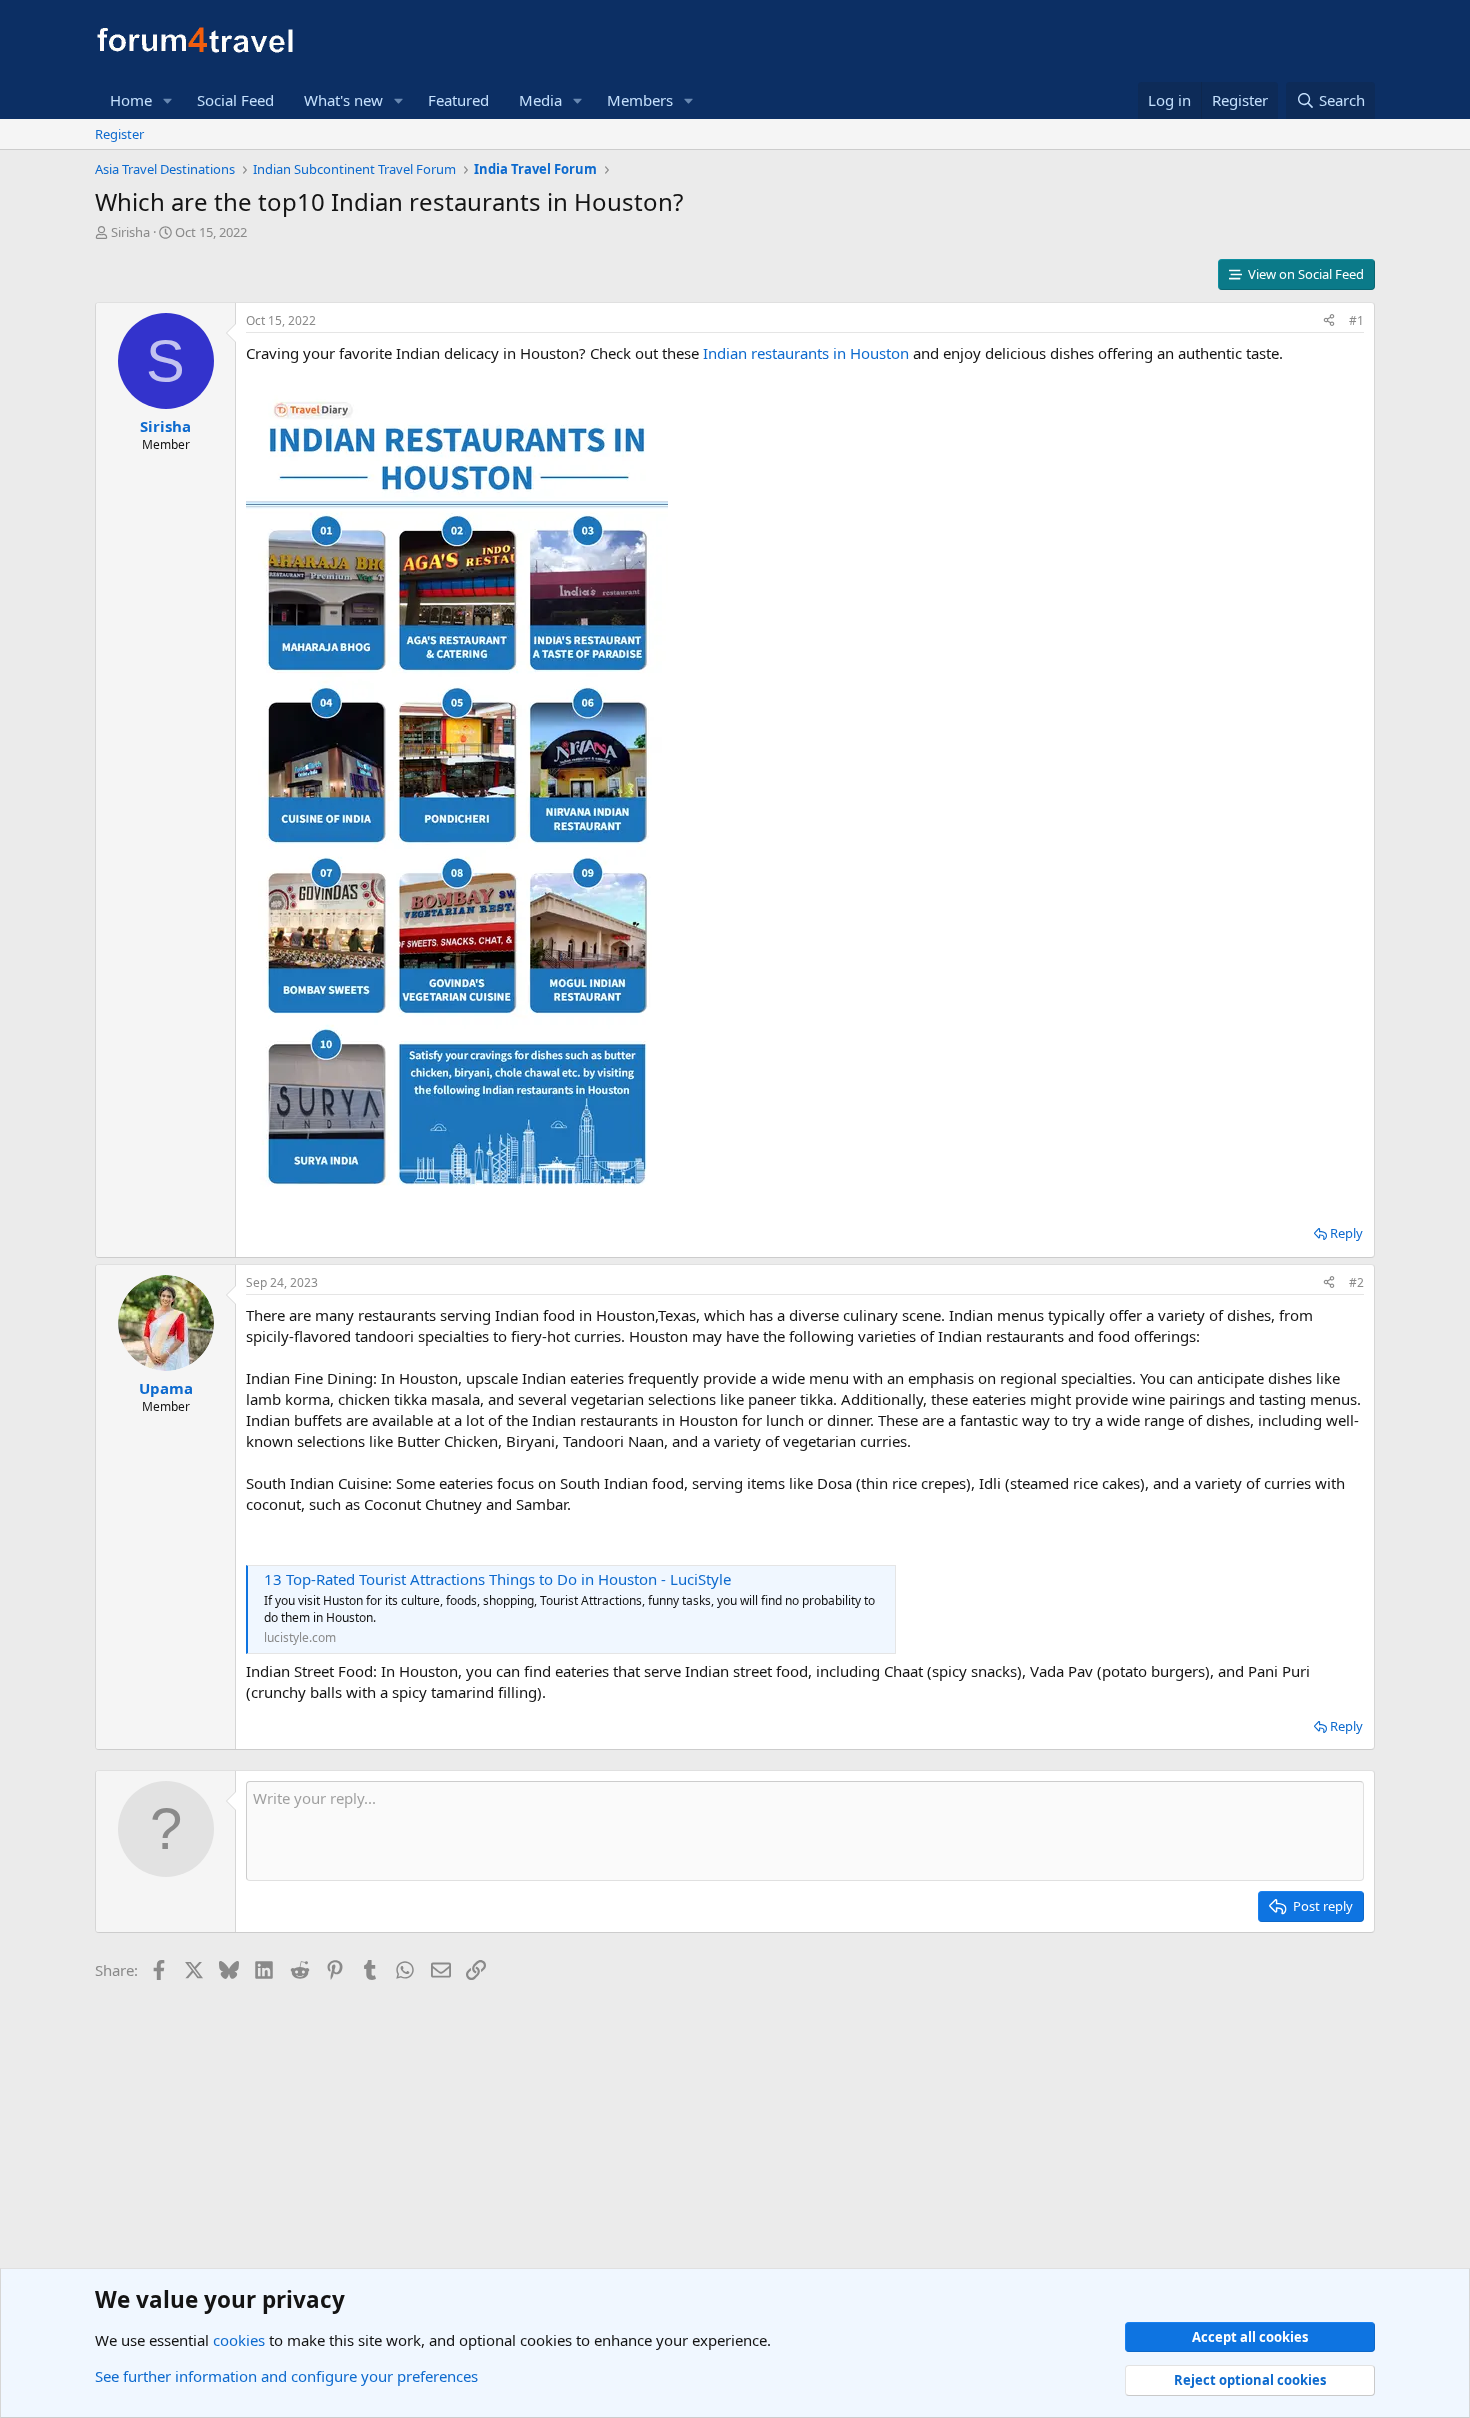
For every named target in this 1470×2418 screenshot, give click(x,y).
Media (540, 100)
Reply (1346, 1233)
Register (119, 134)
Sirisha (130, 232)
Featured (458, 100)
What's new (343, 100)
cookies (239, 2340)
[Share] (1329, 321)
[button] (168, 100)
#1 (1356, 320)
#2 (1356, 1282)
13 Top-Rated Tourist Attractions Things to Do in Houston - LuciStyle (497, 1579)
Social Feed (235, 100)
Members (640, 100)
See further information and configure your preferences (286, 2376)
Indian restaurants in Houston (804, 353)
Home (131, 100)
